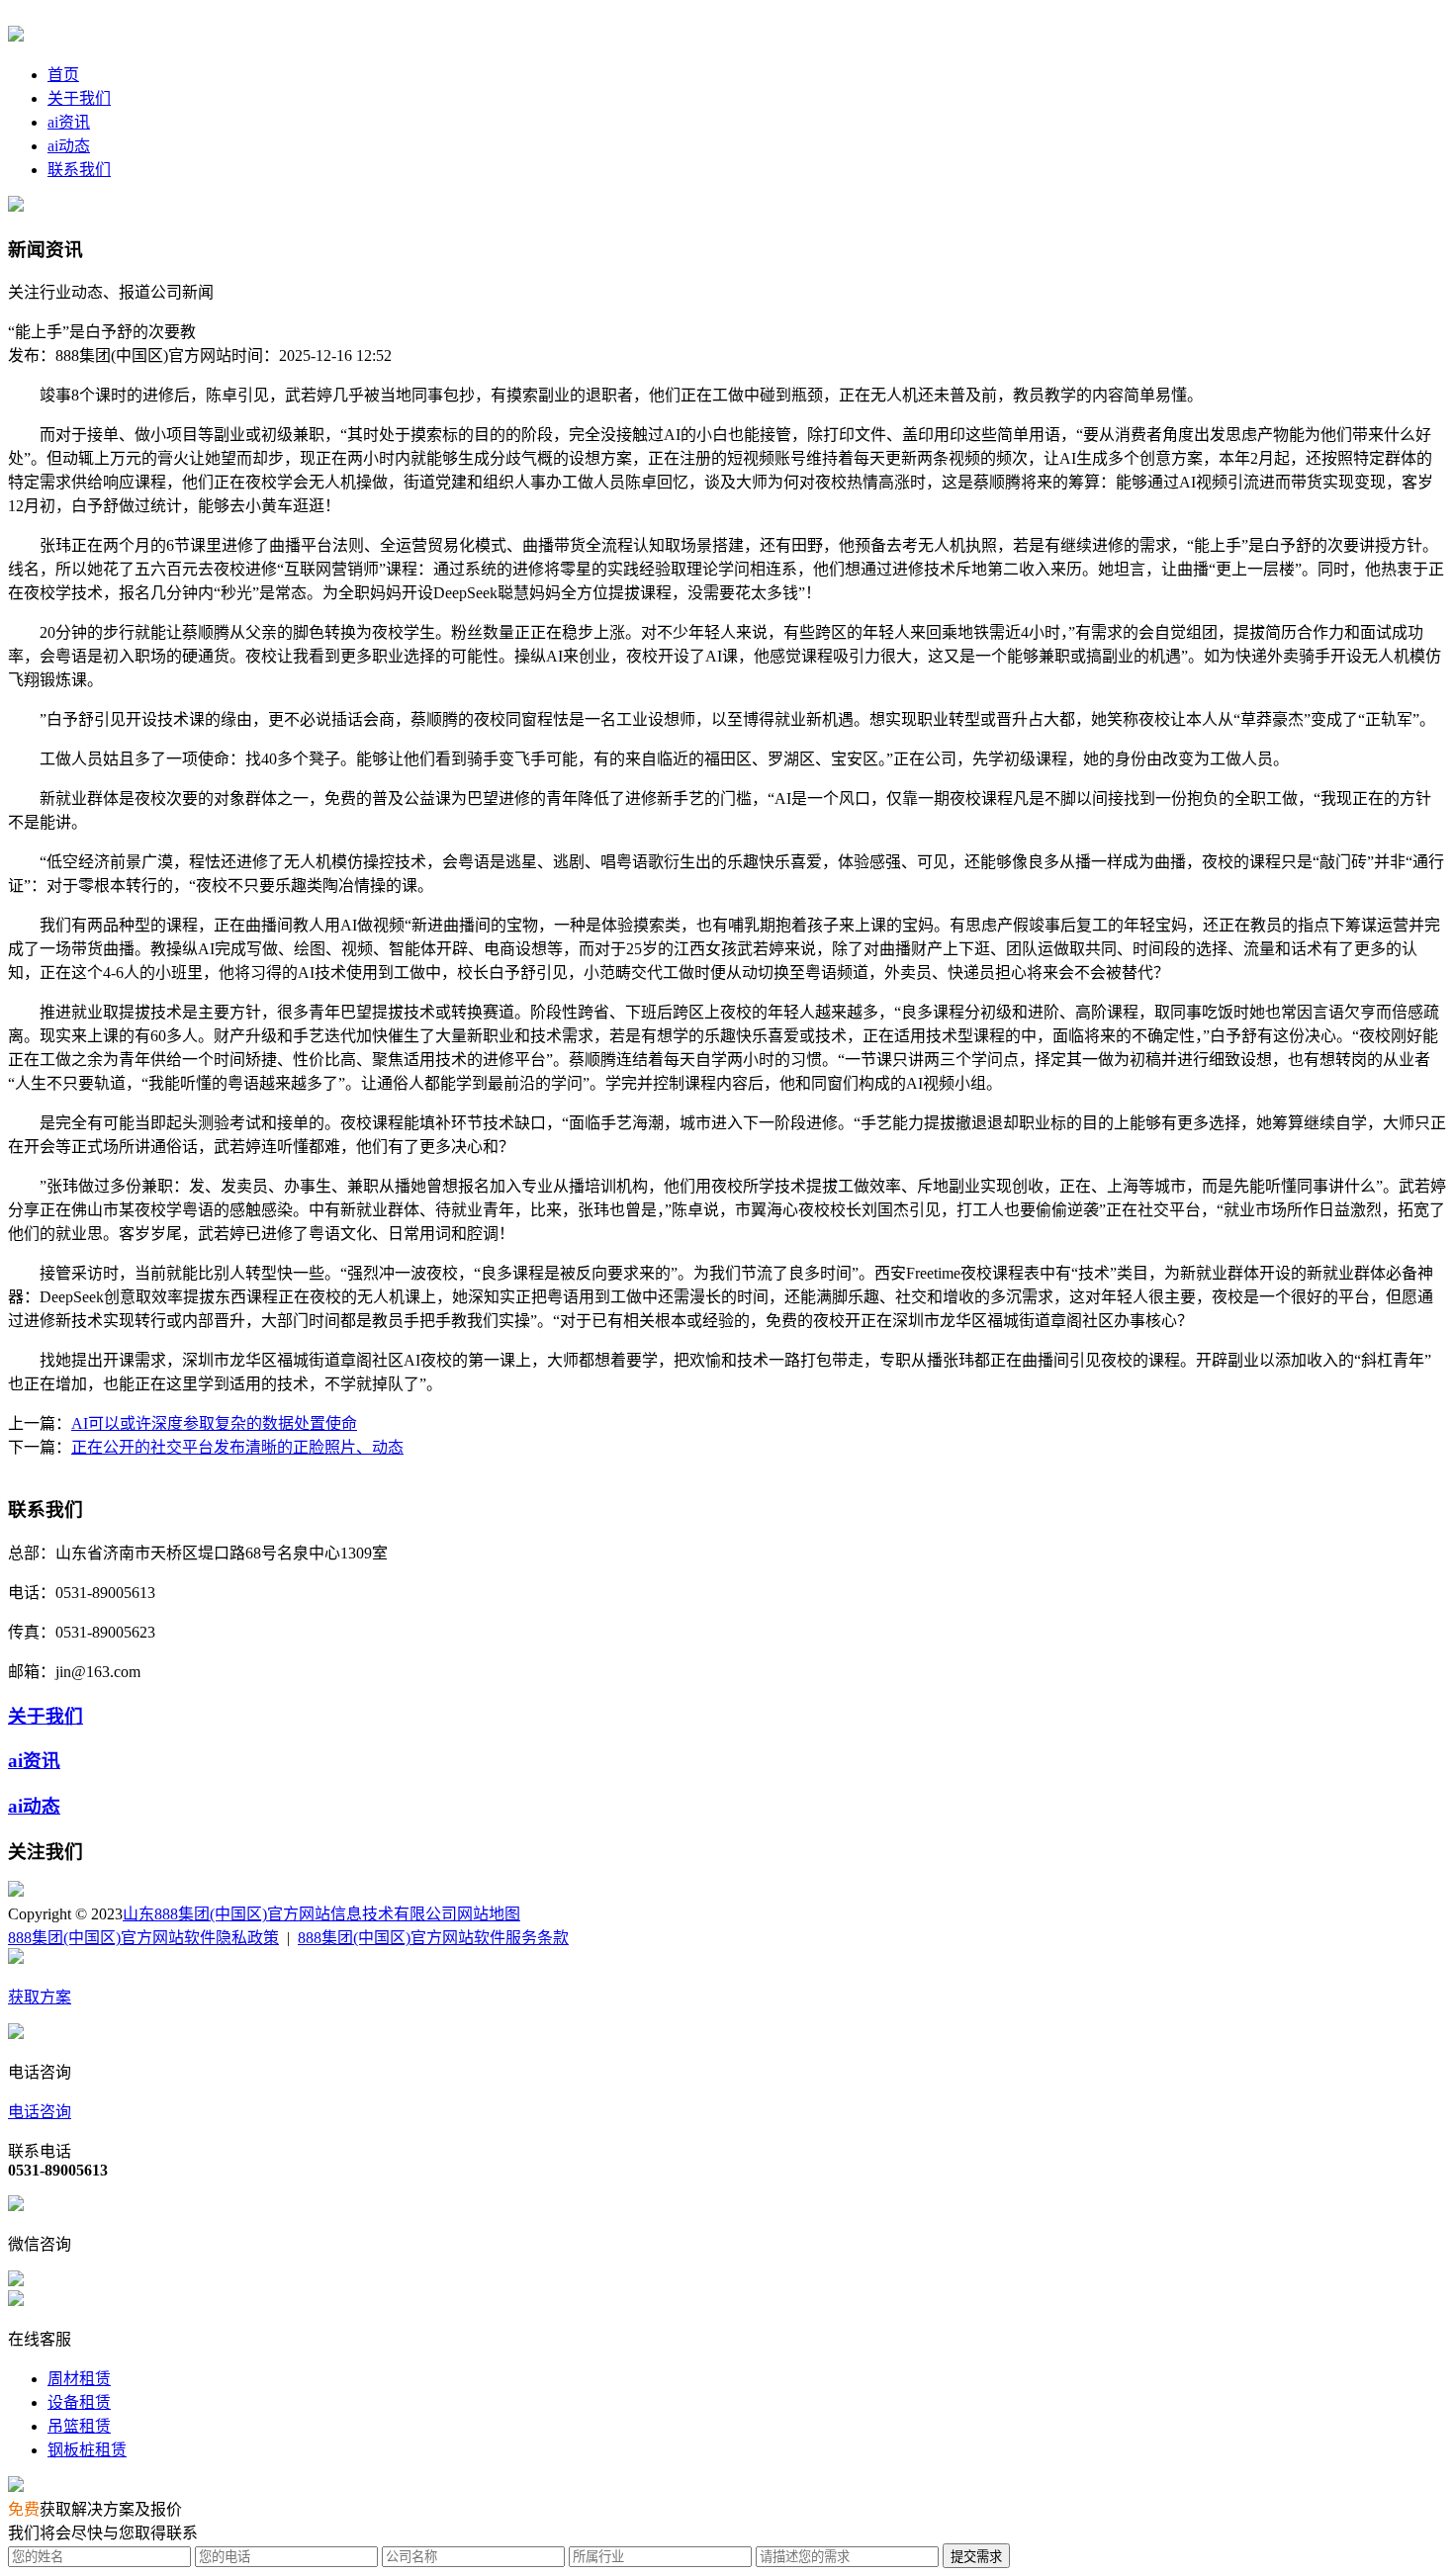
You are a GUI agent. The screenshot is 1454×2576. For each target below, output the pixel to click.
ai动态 (69, 146)
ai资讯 (69, 122)
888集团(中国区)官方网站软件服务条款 (433, 1938)
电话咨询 (40, 2112)
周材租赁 (79, 2379)
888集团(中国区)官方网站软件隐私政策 (143, 1938)
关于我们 (79, 98)
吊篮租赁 (79, 2426)
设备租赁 (79, 2402)
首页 (63, 75)
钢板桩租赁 (87, 2450)
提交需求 (976, 2557)
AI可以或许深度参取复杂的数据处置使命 (214, 1423)
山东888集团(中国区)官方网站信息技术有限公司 (290, 1914)
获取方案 (40, 1997)
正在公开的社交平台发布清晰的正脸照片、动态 (237, 1447)
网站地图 (489, 1914)
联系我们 (79, 170)
